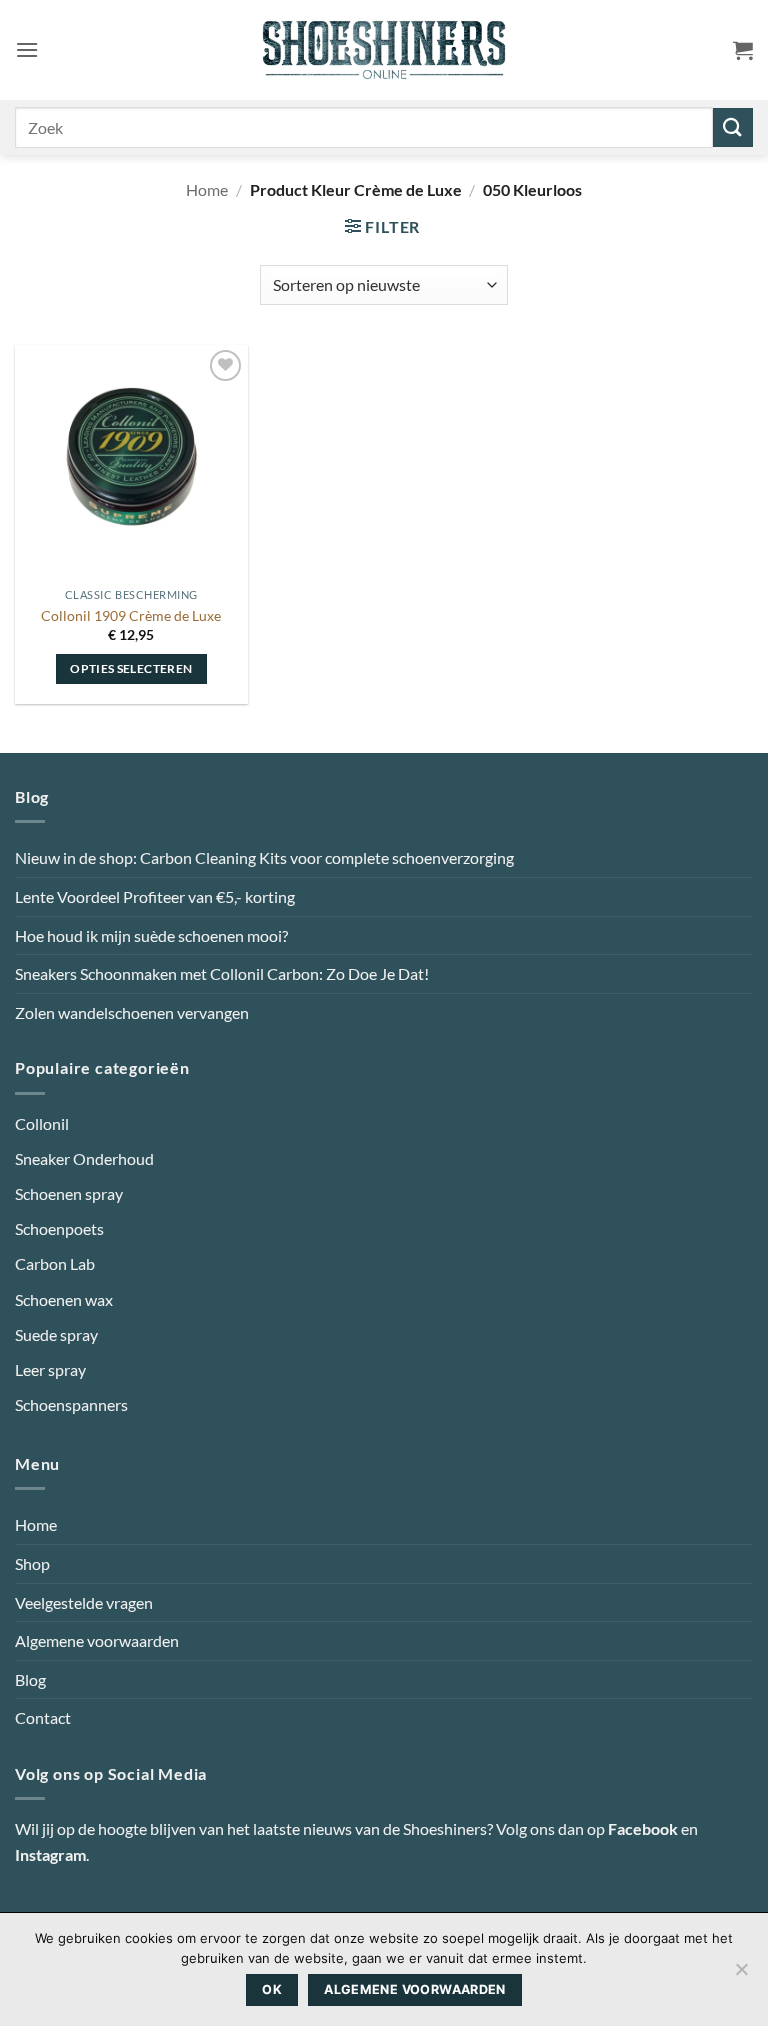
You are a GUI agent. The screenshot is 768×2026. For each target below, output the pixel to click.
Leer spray (50, 1369)
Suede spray (56, 1334)
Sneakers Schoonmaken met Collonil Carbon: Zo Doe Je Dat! (222, 973)
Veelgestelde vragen (84, 1602)
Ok (272, 1989)
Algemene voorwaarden (97, 1640)
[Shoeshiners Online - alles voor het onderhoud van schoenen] (384, 50)
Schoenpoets (59, 1228)
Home (207, 189)
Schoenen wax (64, 1299)
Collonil (42, 1123)
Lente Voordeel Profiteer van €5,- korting (155, 896)
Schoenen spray (69, 1193)
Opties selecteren (131, 668)
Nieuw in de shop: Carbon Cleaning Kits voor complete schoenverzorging (264, 857)
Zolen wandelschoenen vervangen (132, 1012)
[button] (27, 49)
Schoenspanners (71, 1404)
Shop (32, 1563)
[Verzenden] (733, 127)
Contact (43, 1717)
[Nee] (741, 1975)
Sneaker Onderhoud (84, 1158)
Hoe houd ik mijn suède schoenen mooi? (151, 935)
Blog (30, 1679)
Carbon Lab (55, 1263)
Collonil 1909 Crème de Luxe (131, 615)
